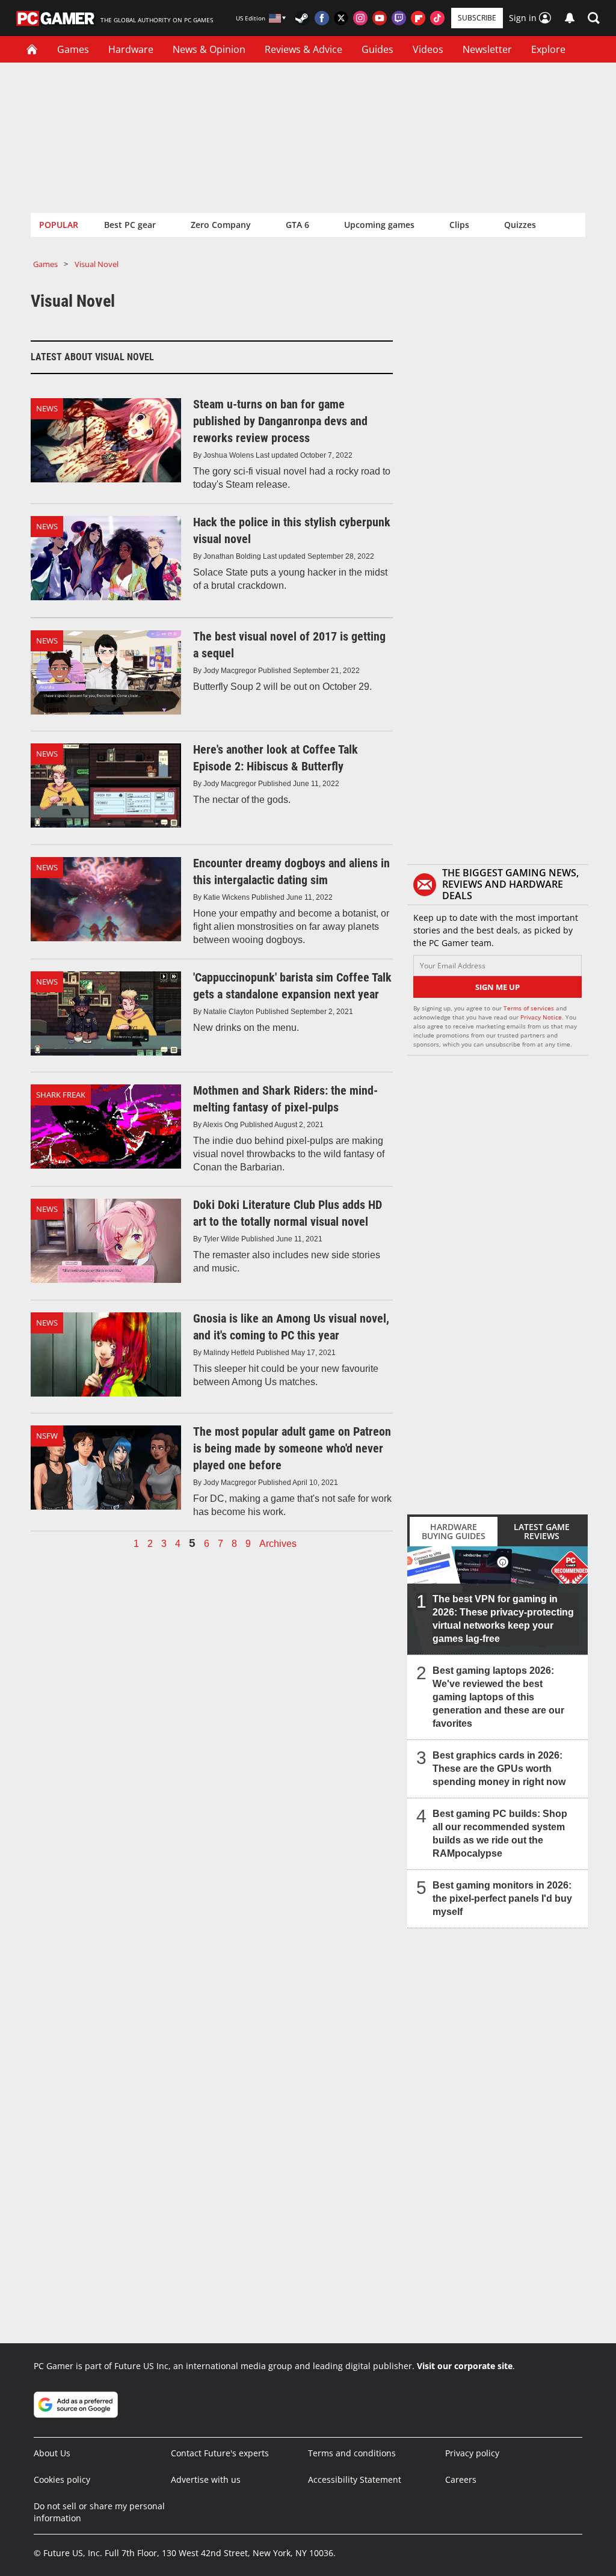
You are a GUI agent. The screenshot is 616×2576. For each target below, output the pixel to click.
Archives (278, 1544)
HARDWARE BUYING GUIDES (454, 1531)
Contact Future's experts (220, 2453)
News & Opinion (209, 49)
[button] (594, 18)
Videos (428, 49)
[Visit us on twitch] (399, 18)
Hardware (131, 49)
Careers (461, 2479)
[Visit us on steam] (303, 18)
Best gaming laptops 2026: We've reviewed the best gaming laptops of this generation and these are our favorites (498, 1697)
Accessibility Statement (355, 2479)
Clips (459, 225)
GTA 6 (297, 225)
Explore (548, 49)
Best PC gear (130, 225)
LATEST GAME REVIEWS (542, 1531)
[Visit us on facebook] (322, 18)
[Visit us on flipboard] (418, 18)
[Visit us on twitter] (341, 18)
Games (73, 49)
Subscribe (477, 18)
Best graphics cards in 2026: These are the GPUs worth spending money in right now (499, 1769)
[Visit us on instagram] (360, 18)
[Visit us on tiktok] (437, 18)
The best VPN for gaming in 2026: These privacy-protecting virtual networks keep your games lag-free (503, 1619)
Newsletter (487, 49)
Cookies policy (62, 2479)
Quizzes (520, 225)
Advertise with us (206, 2479)
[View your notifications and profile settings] (570, 18)
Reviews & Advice (303, 49)
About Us (52, 2453)
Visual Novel (97, 264)
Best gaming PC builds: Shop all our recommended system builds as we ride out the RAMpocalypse (500, 1834)
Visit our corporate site (465, 2366)
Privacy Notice (541, 1017)
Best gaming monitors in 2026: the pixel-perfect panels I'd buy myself (502, 1898)
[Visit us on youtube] (380, 18)
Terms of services (530, 1008)
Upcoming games (379, 225)
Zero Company (221, 225)
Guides (377, 49)
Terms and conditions (352, 2453)
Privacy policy (472, 2453)
